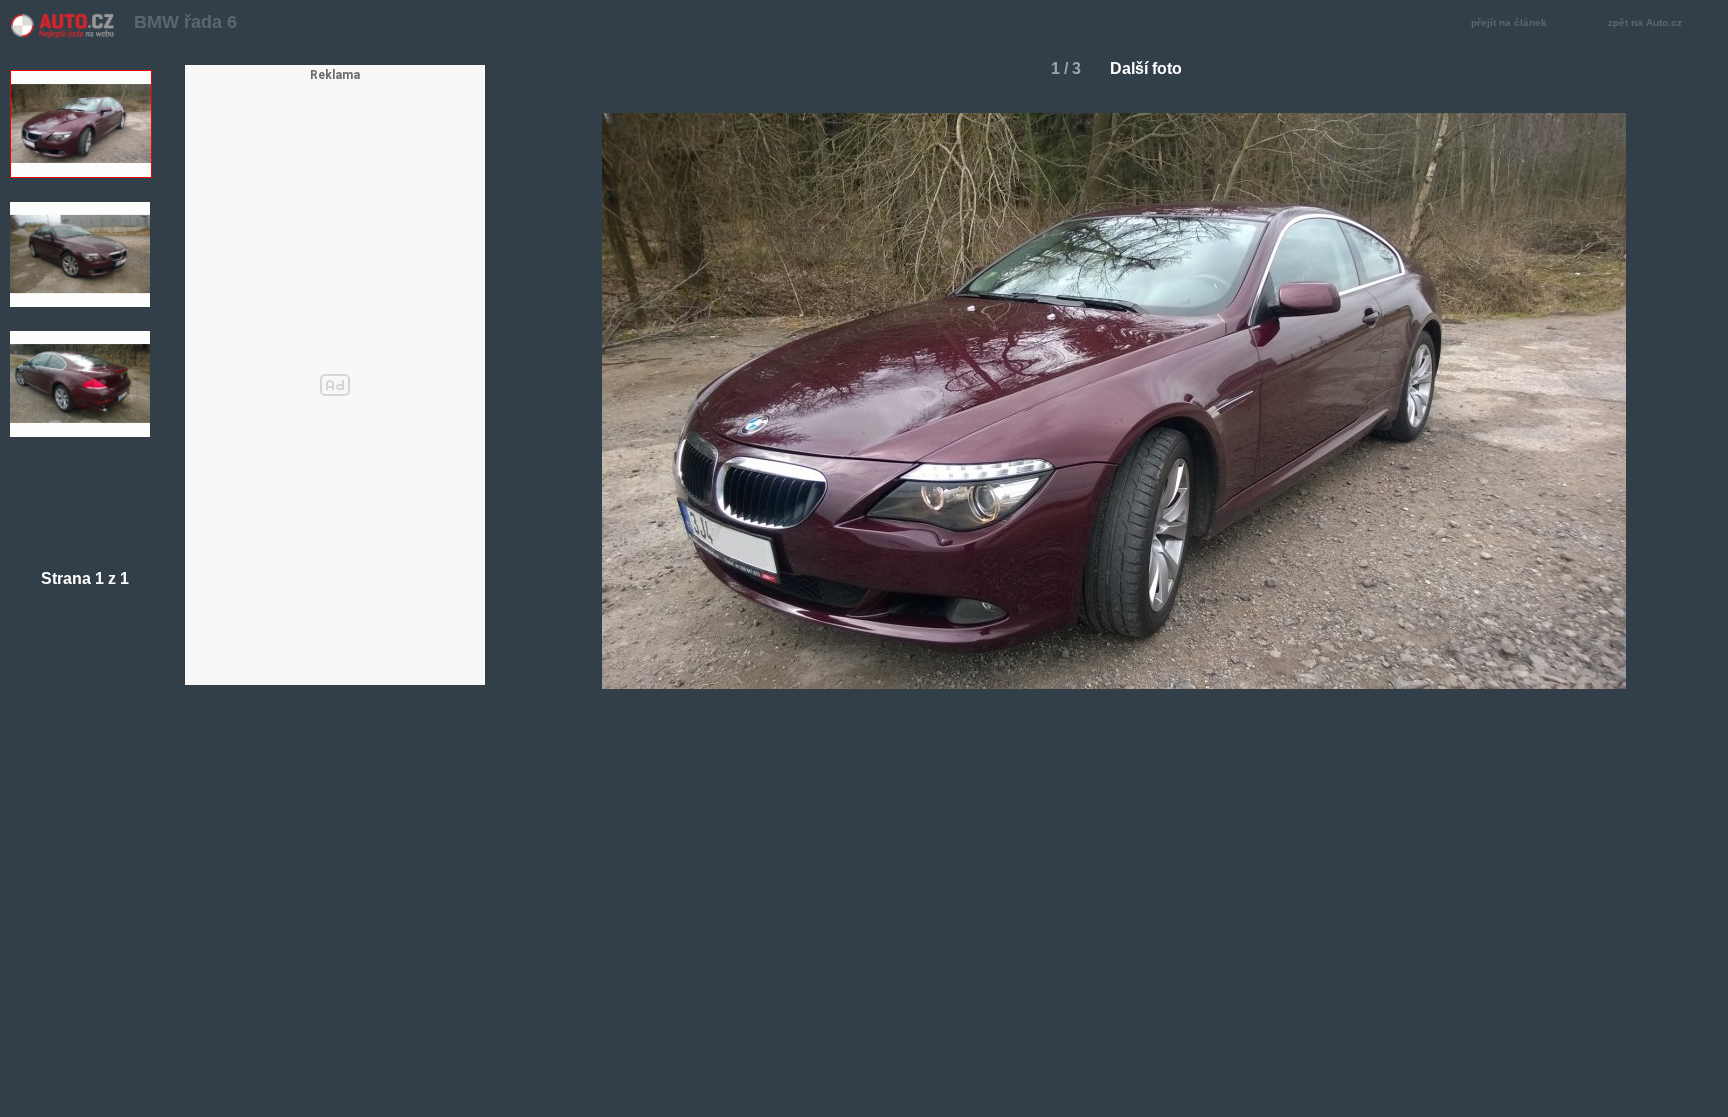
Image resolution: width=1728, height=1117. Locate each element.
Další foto (1146, 68)
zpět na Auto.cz (1645, 22)
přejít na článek (1509, 22)
